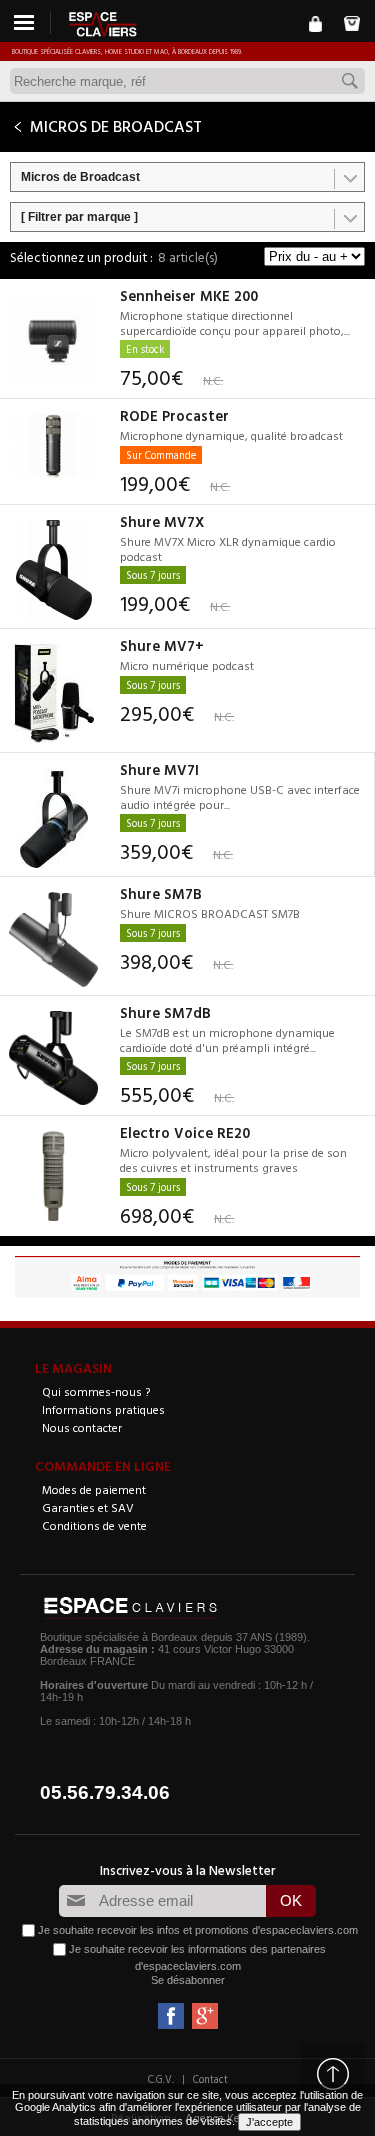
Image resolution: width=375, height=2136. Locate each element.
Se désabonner (188, 1980)
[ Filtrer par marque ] (79, 217)
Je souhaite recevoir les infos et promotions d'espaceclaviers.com (198, 1930)
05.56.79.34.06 (105, 1792)
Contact (210, 2079)
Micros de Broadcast (80, 177)
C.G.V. (161, 2079)
